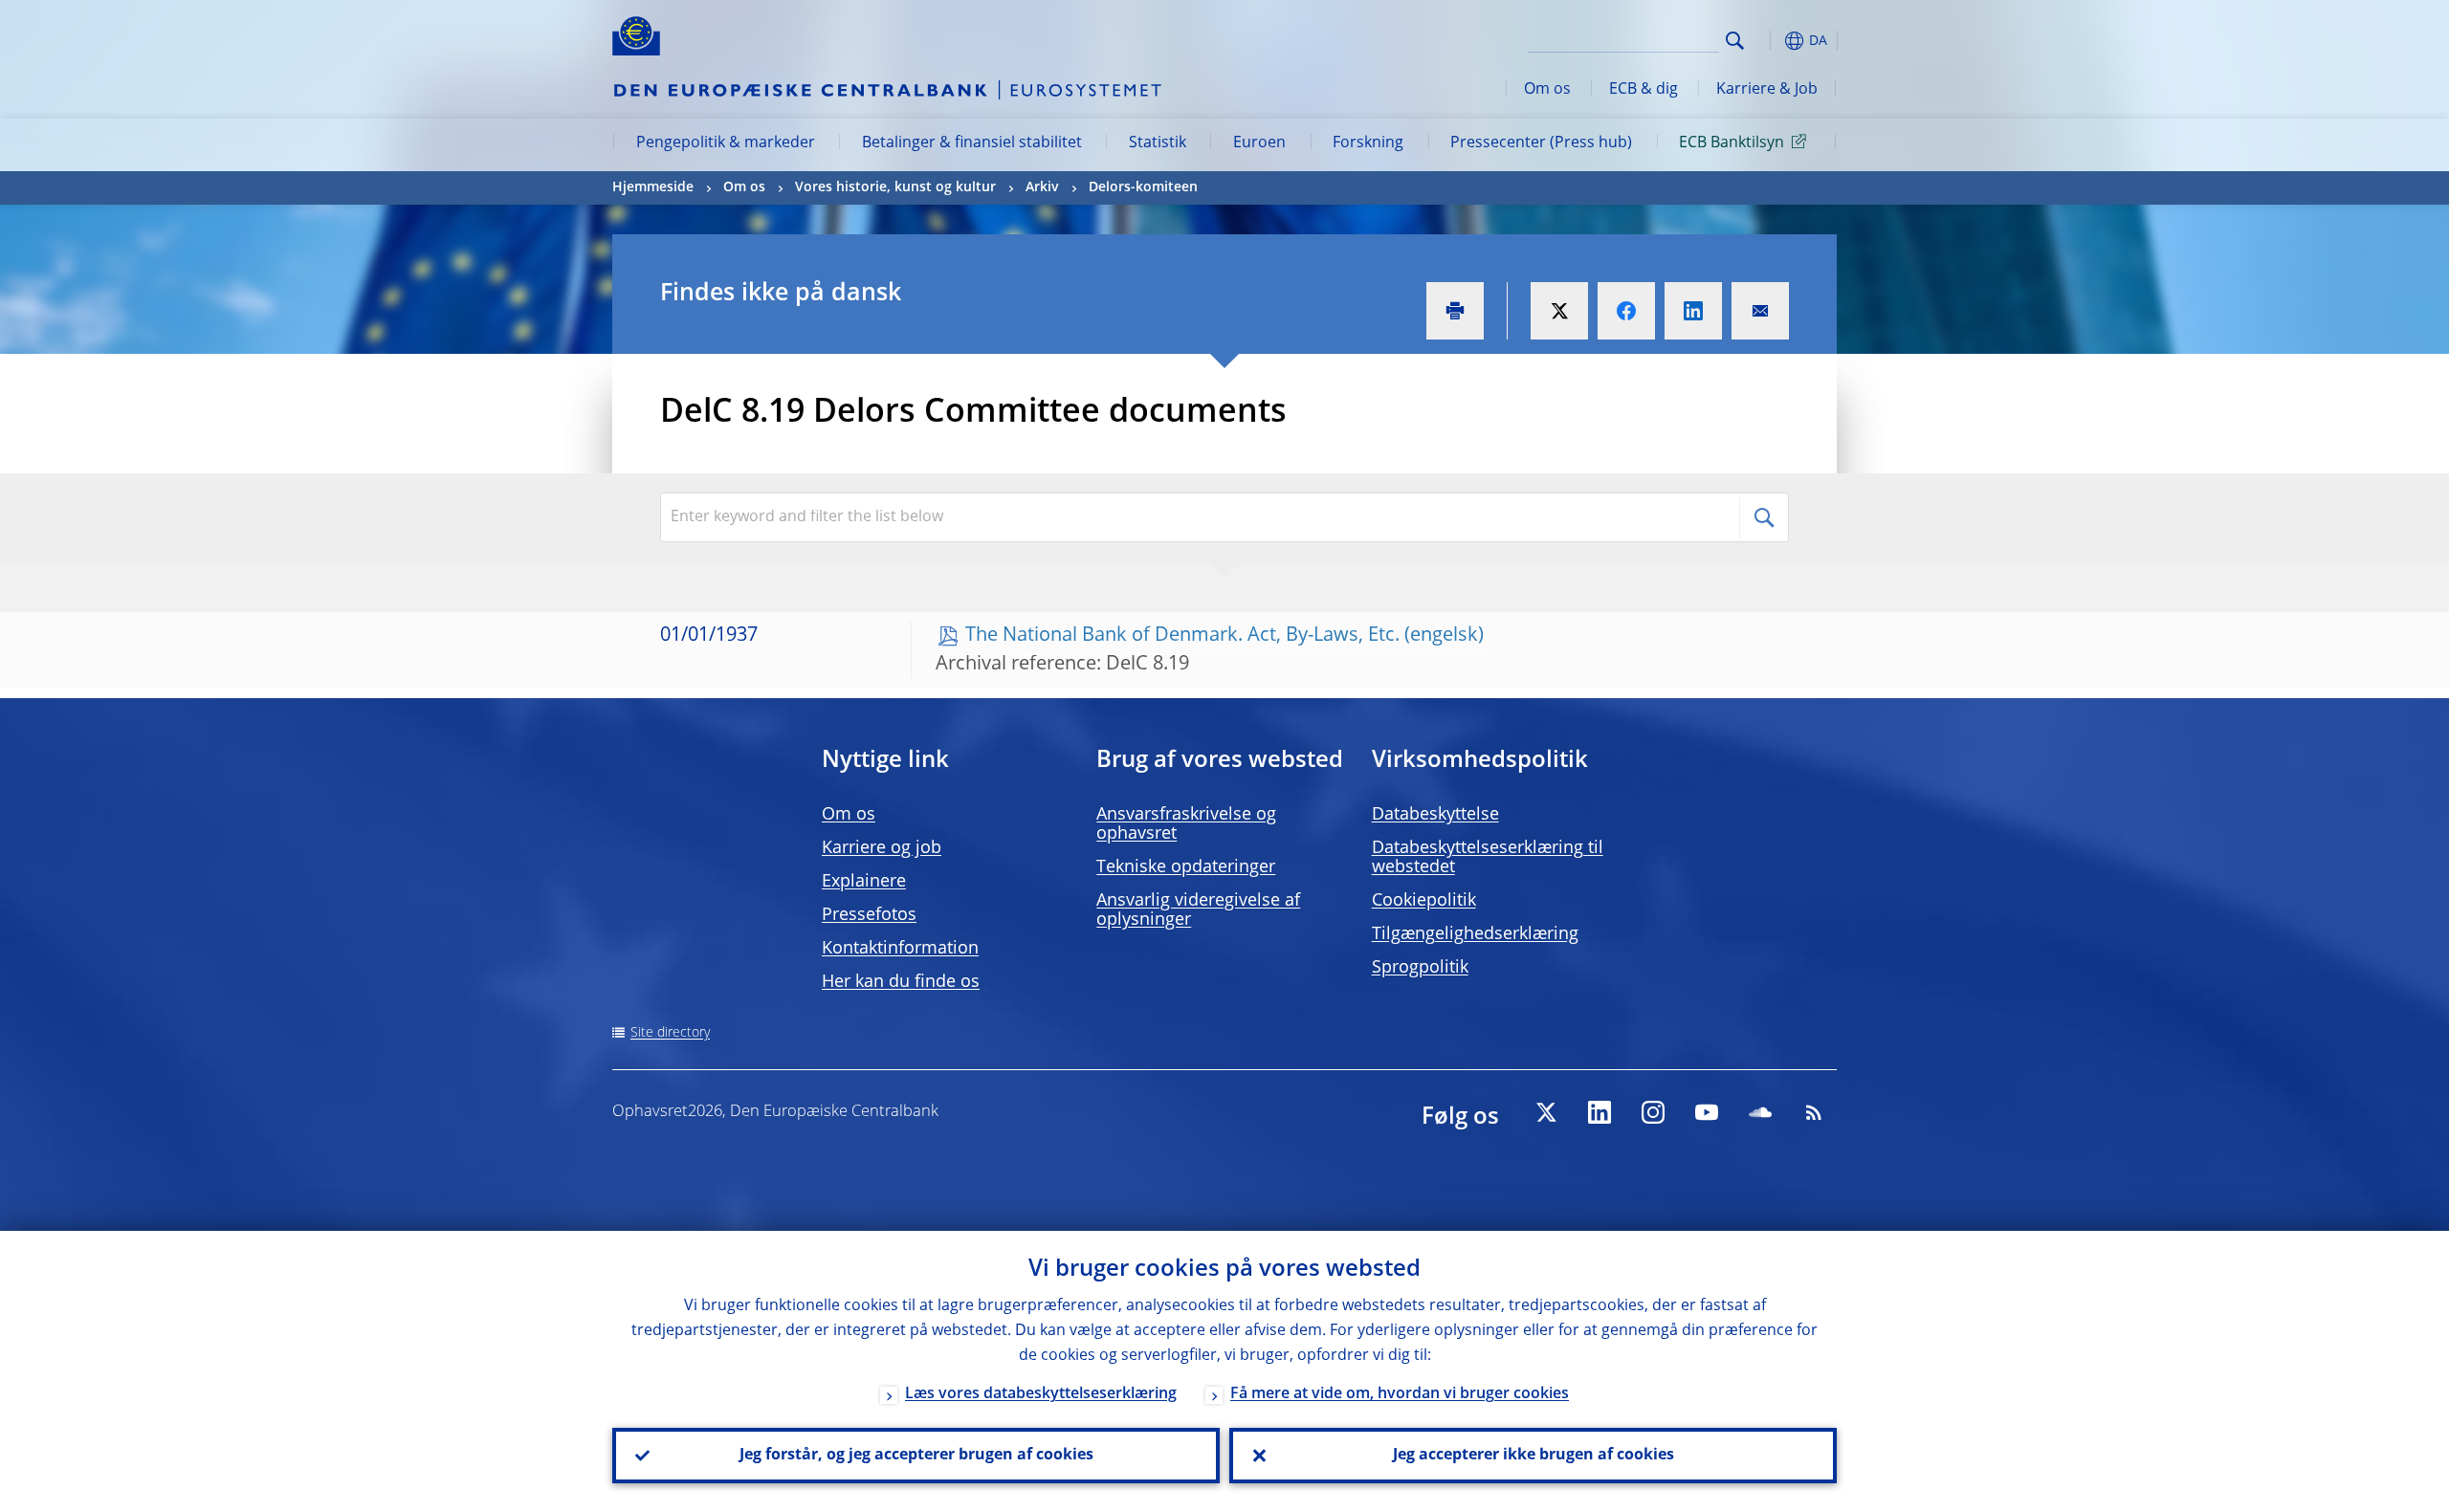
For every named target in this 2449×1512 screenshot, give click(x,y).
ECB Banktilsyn (1732, 143)
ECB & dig (1644, 90)
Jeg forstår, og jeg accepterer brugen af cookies (916, 1456)
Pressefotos (869, 915)
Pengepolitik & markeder (726, 143)
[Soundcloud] (1760, 1112)
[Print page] (1455, 311)
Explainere (864, 882)
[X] (1546, 1112)
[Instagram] (1653, 1112)
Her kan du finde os (901, 982)
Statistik (1158, 143)
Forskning (1368, 143)
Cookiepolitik (1424, 901)
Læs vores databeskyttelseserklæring (1041, 1394)
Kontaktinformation (900, 949)
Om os (1547, 90)
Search (1735, 41)
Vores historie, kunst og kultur (895, 187)
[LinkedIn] (1600, 1112)
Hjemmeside (653, 187)
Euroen (1259, 143)
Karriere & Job (1767, 90)
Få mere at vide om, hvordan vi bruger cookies (1400, 1394)
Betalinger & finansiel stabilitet (972, 143)
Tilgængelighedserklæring (1475, 934)
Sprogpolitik (1420, 968)
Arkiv (1042, 187)
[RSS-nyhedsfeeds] (1814, 1112)
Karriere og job (882, 848)
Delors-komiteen (1143, 187)
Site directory (670, 1033)
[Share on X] (1559, 311)
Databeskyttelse (1435, 815)
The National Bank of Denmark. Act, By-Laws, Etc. (1182, 636)
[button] (1770, 41)
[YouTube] (1707, 1112)
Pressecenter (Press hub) (1541, 143)
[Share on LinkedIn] (1693, 311)
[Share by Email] (1760, 311)
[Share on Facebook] (1626, 311)
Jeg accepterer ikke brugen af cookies (1533, 1456)
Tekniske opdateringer (1186, 867)
